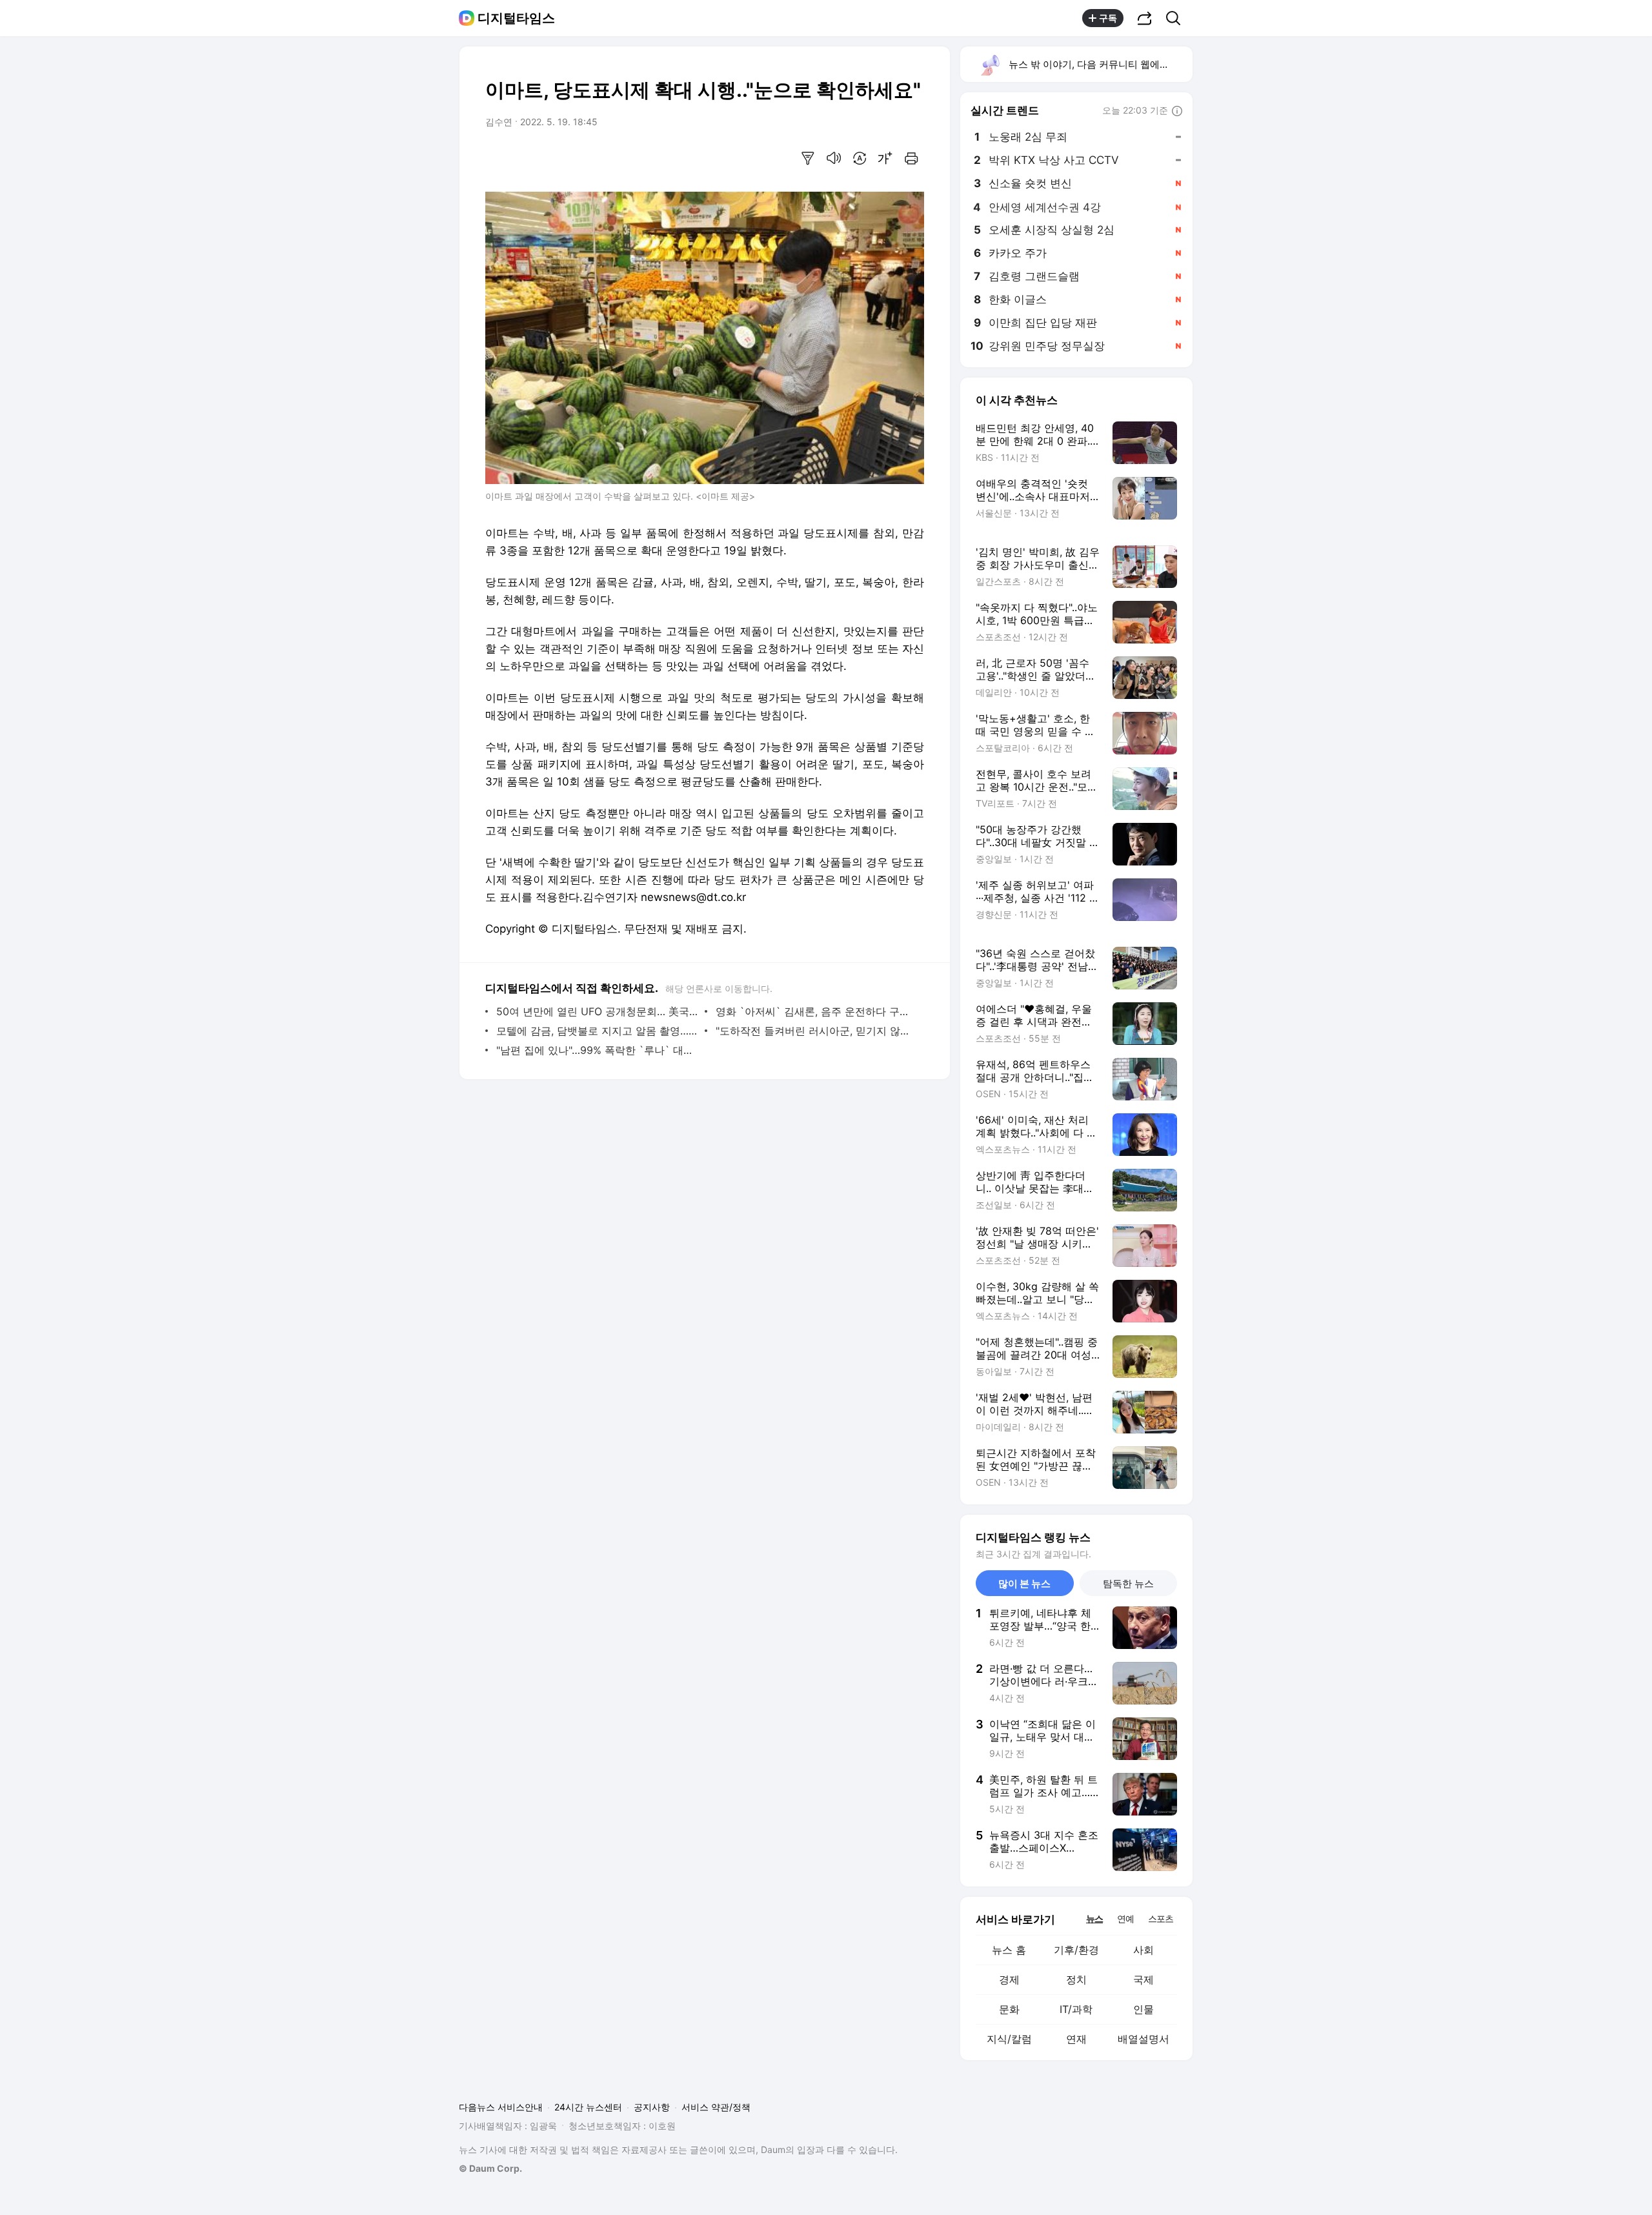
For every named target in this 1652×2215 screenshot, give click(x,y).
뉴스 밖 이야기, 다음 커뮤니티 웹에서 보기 (1100, 64)
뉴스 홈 (1009, 1950)
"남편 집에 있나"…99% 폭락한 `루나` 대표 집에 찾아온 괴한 (597, 1050)
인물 (1143, 2009)
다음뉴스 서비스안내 (501, 2107)
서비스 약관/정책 (716, 2107)
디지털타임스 (516, 18)
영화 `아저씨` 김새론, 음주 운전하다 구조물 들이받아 (817, 1011)
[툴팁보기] (1177, 112)
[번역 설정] (860, 158)
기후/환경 (1076, 1950)
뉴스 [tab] (1094, 1918)
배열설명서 (1143, 2039)
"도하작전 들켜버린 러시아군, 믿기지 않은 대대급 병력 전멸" (817, 1031)
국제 (1143, 1979)
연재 (1076, 2039)
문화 (1009, 2009)
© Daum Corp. (490, 2168)
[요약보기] (808, 158)
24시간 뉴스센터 (588, 2107)
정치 (1076, 1979)
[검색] (1177, 18)
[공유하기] (1145, 18)
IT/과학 (1076, 2009)
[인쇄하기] (911, 158)
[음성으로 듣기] (834, 158)
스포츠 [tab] (1161, 1918)
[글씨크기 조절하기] (885, 158)
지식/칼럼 (1009, 2039)
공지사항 (652, 2107)
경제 (1009, 1979)
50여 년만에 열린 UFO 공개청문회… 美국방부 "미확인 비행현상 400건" (597, 1011)
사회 (1143, 1950)
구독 (1108, 18)
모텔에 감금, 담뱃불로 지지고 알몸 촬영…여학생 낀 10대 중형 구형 (597, 1031)
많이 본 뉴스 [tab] (1024, 1583)
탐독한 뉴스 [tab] (1128, 1583)
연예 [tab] (1125, 1918)
